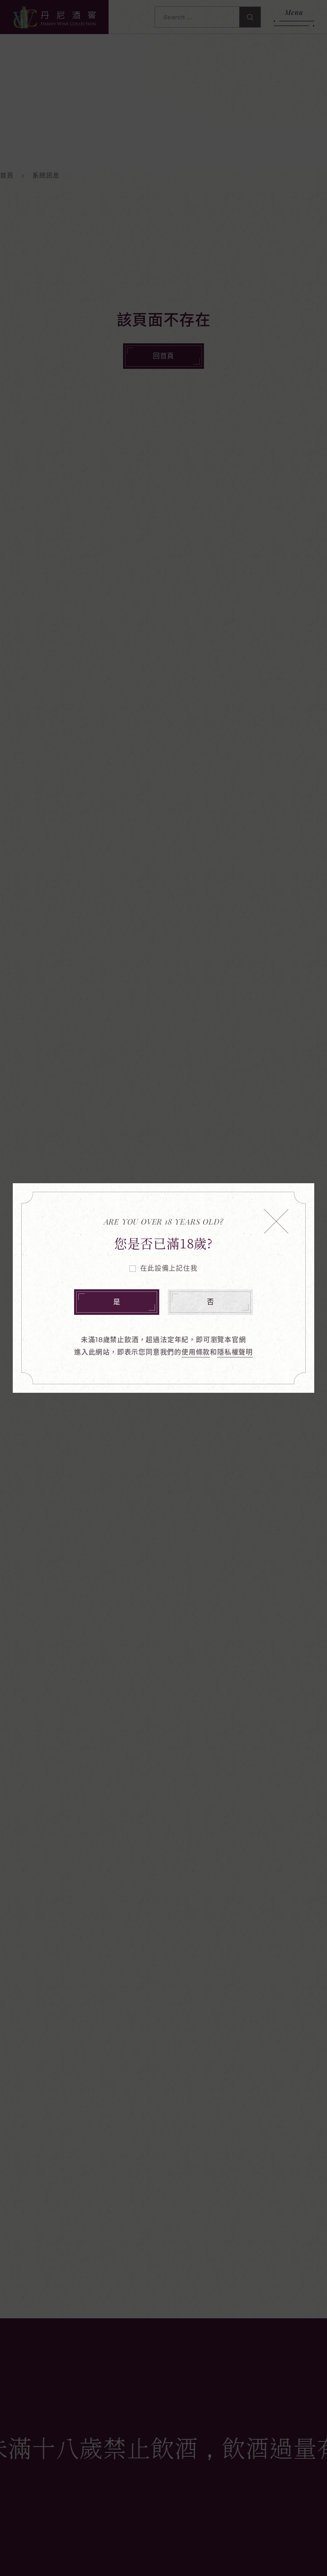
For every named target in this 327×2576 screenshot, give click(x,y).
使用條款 (196, 1352)
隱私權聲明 (235, 1352)
